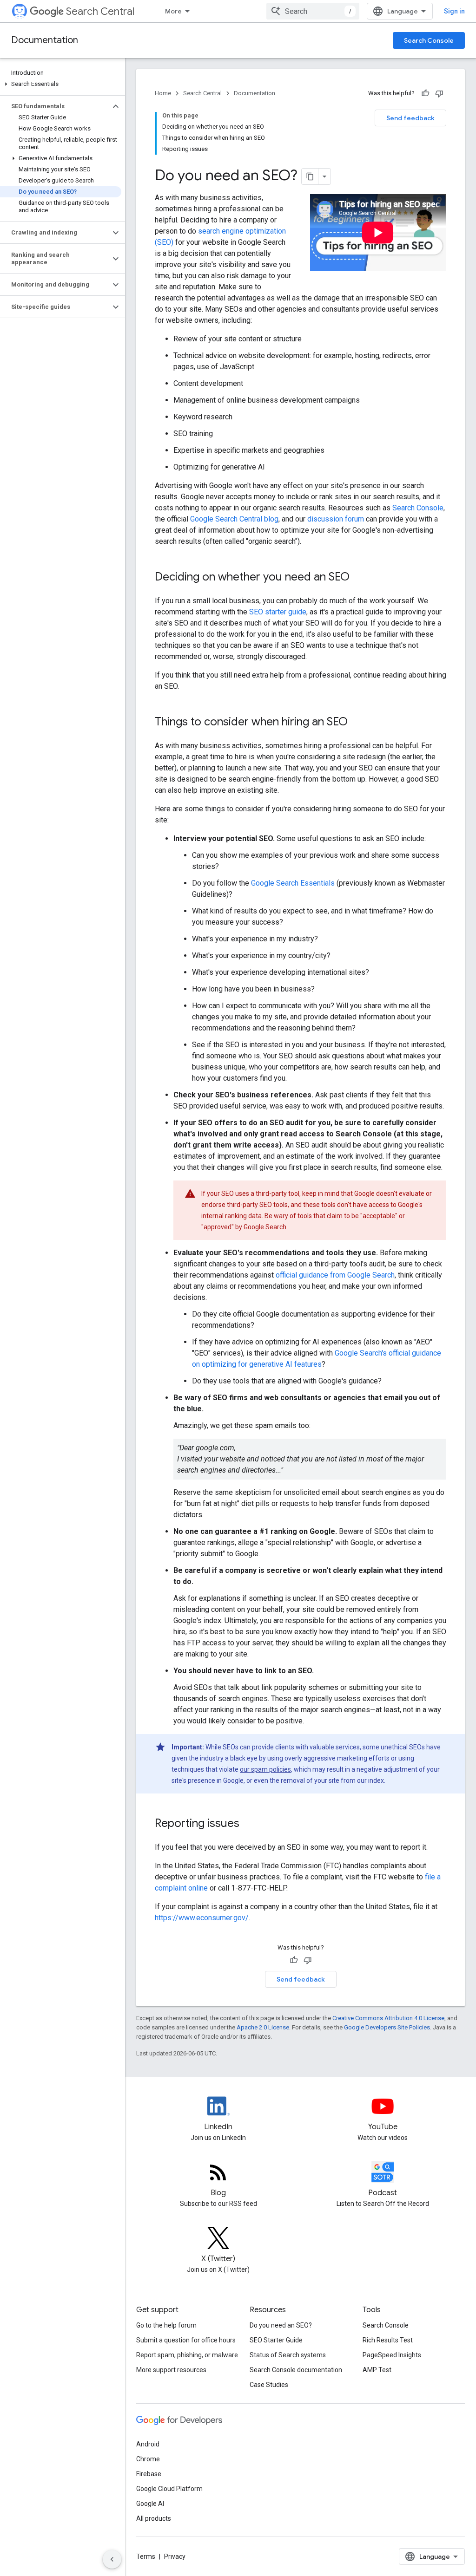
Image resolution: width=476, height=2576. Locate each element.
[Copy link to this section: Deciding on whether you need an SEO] (359, 578)
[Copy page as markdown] (310, 176)
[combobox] (313, 11)
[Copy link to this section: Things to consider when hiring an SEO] (357, 723)
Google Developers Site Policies (387, 2027)
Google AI (150, 2504)
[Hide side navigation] (112, 2559)
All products (154, 2518)
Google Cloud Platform (169, 2489)
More (173, 11)
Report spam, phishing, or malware (187, 2355)
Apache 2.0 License (263, 2027)
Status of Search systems (288, 2355)
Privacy (175, 2556)
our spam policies (265, 1769)
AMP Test (377, 2370)
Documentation (45, 40)
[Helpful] (425, 93)
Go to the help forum (166, 2325)
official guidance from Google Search (335, 1275)
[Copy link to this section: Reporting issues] (249, 1824)
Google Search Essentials (293, 883)
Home (163, 93)
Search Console (429, 40)
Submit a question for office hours (186, 2340)
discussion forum (336, 519)
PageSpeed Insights (392, 2355)
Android (148, 2444)
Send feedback (410, 118)
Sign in (454, 11)
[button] (61, 84)
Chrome (148, 2459)
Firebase (149, 2474)
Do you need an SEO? (281, 2325)
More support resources (171, 2370)
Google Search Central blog (234, 519)
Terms (146, 2556)
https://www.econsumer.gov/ (202, 1918)
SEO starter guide (278, 612)
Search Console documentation (296, 2370)
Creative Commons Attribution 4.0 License (388, 2018)
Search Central (100, 11)
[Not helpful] (439, 93)
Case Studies (269, 2385)
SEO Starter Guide (276, 2340)
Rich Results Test (388, 2340)
